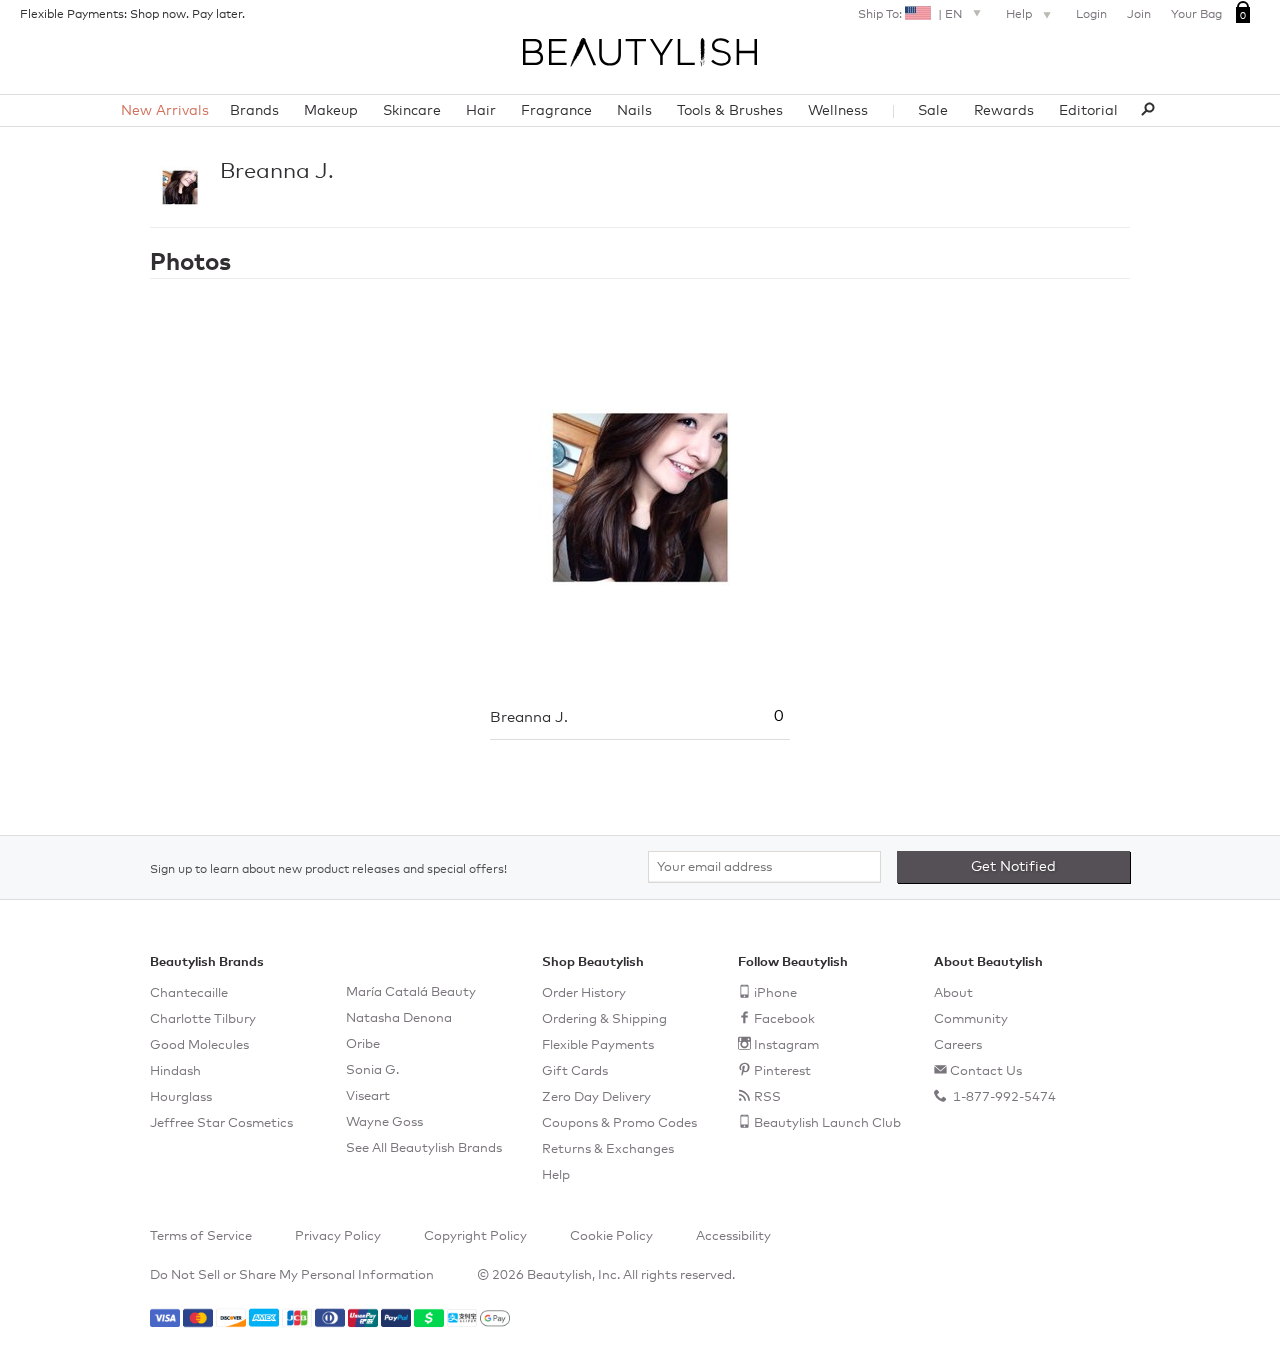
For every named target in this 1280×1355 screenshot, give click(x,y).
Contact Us (986, 1071)
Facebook (784, 1019)
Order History (584, 993)
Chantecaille (189, 993)
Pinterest (782, 1071)
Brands (254, 111)
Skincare (412, 111)
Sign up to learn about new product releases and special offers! (328, 870)
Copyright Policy (475, 1236)
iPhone (775, 993)
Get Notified (1013, 867)
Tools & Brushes (730, 111)
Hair (481, 111)
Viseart (368, 1096)
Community (971, 1019)
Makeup (331, 111)
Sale (933, 111)
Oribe (363, 1044)
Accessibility (733, 1236)
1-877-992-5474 (1003, 1097)
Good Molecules (199, 1045)
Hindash (175, 1071)
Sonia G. (372, 1070)
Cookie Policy (611, 1236)
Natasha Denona (399, 1018)
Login (1091, 15)
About (953, 993)
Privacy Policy (338, 1236)
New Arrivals (165, 111)
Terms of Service (201, 1236)
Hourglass (181, 1097)
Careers (958, 1045)
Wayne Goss (384, 1122)
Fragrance (556, 111)
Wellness (838, 111)
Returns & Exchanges (608, 1149)
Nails (634, 111)
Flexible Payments (598, 1045)
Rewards (1004, 111)
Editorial (1088, 111)
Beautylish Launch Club (827, 1123)
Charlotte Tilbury (203, 1019)
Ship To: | (910, 15)
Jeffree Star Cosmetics (221, 1123)
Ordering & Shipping (604, 1019)
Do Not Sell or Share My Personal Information (292, 1275)
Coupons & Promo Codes (619, 1123)
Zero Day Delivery (596, 1097)
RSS (767, 1097)
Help (1020, 15)
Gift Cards (575, 1071)
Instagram (786, 1045)
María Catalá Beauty (411, 992)
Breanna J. (277, 172)
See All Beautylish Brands (424, 1148)
